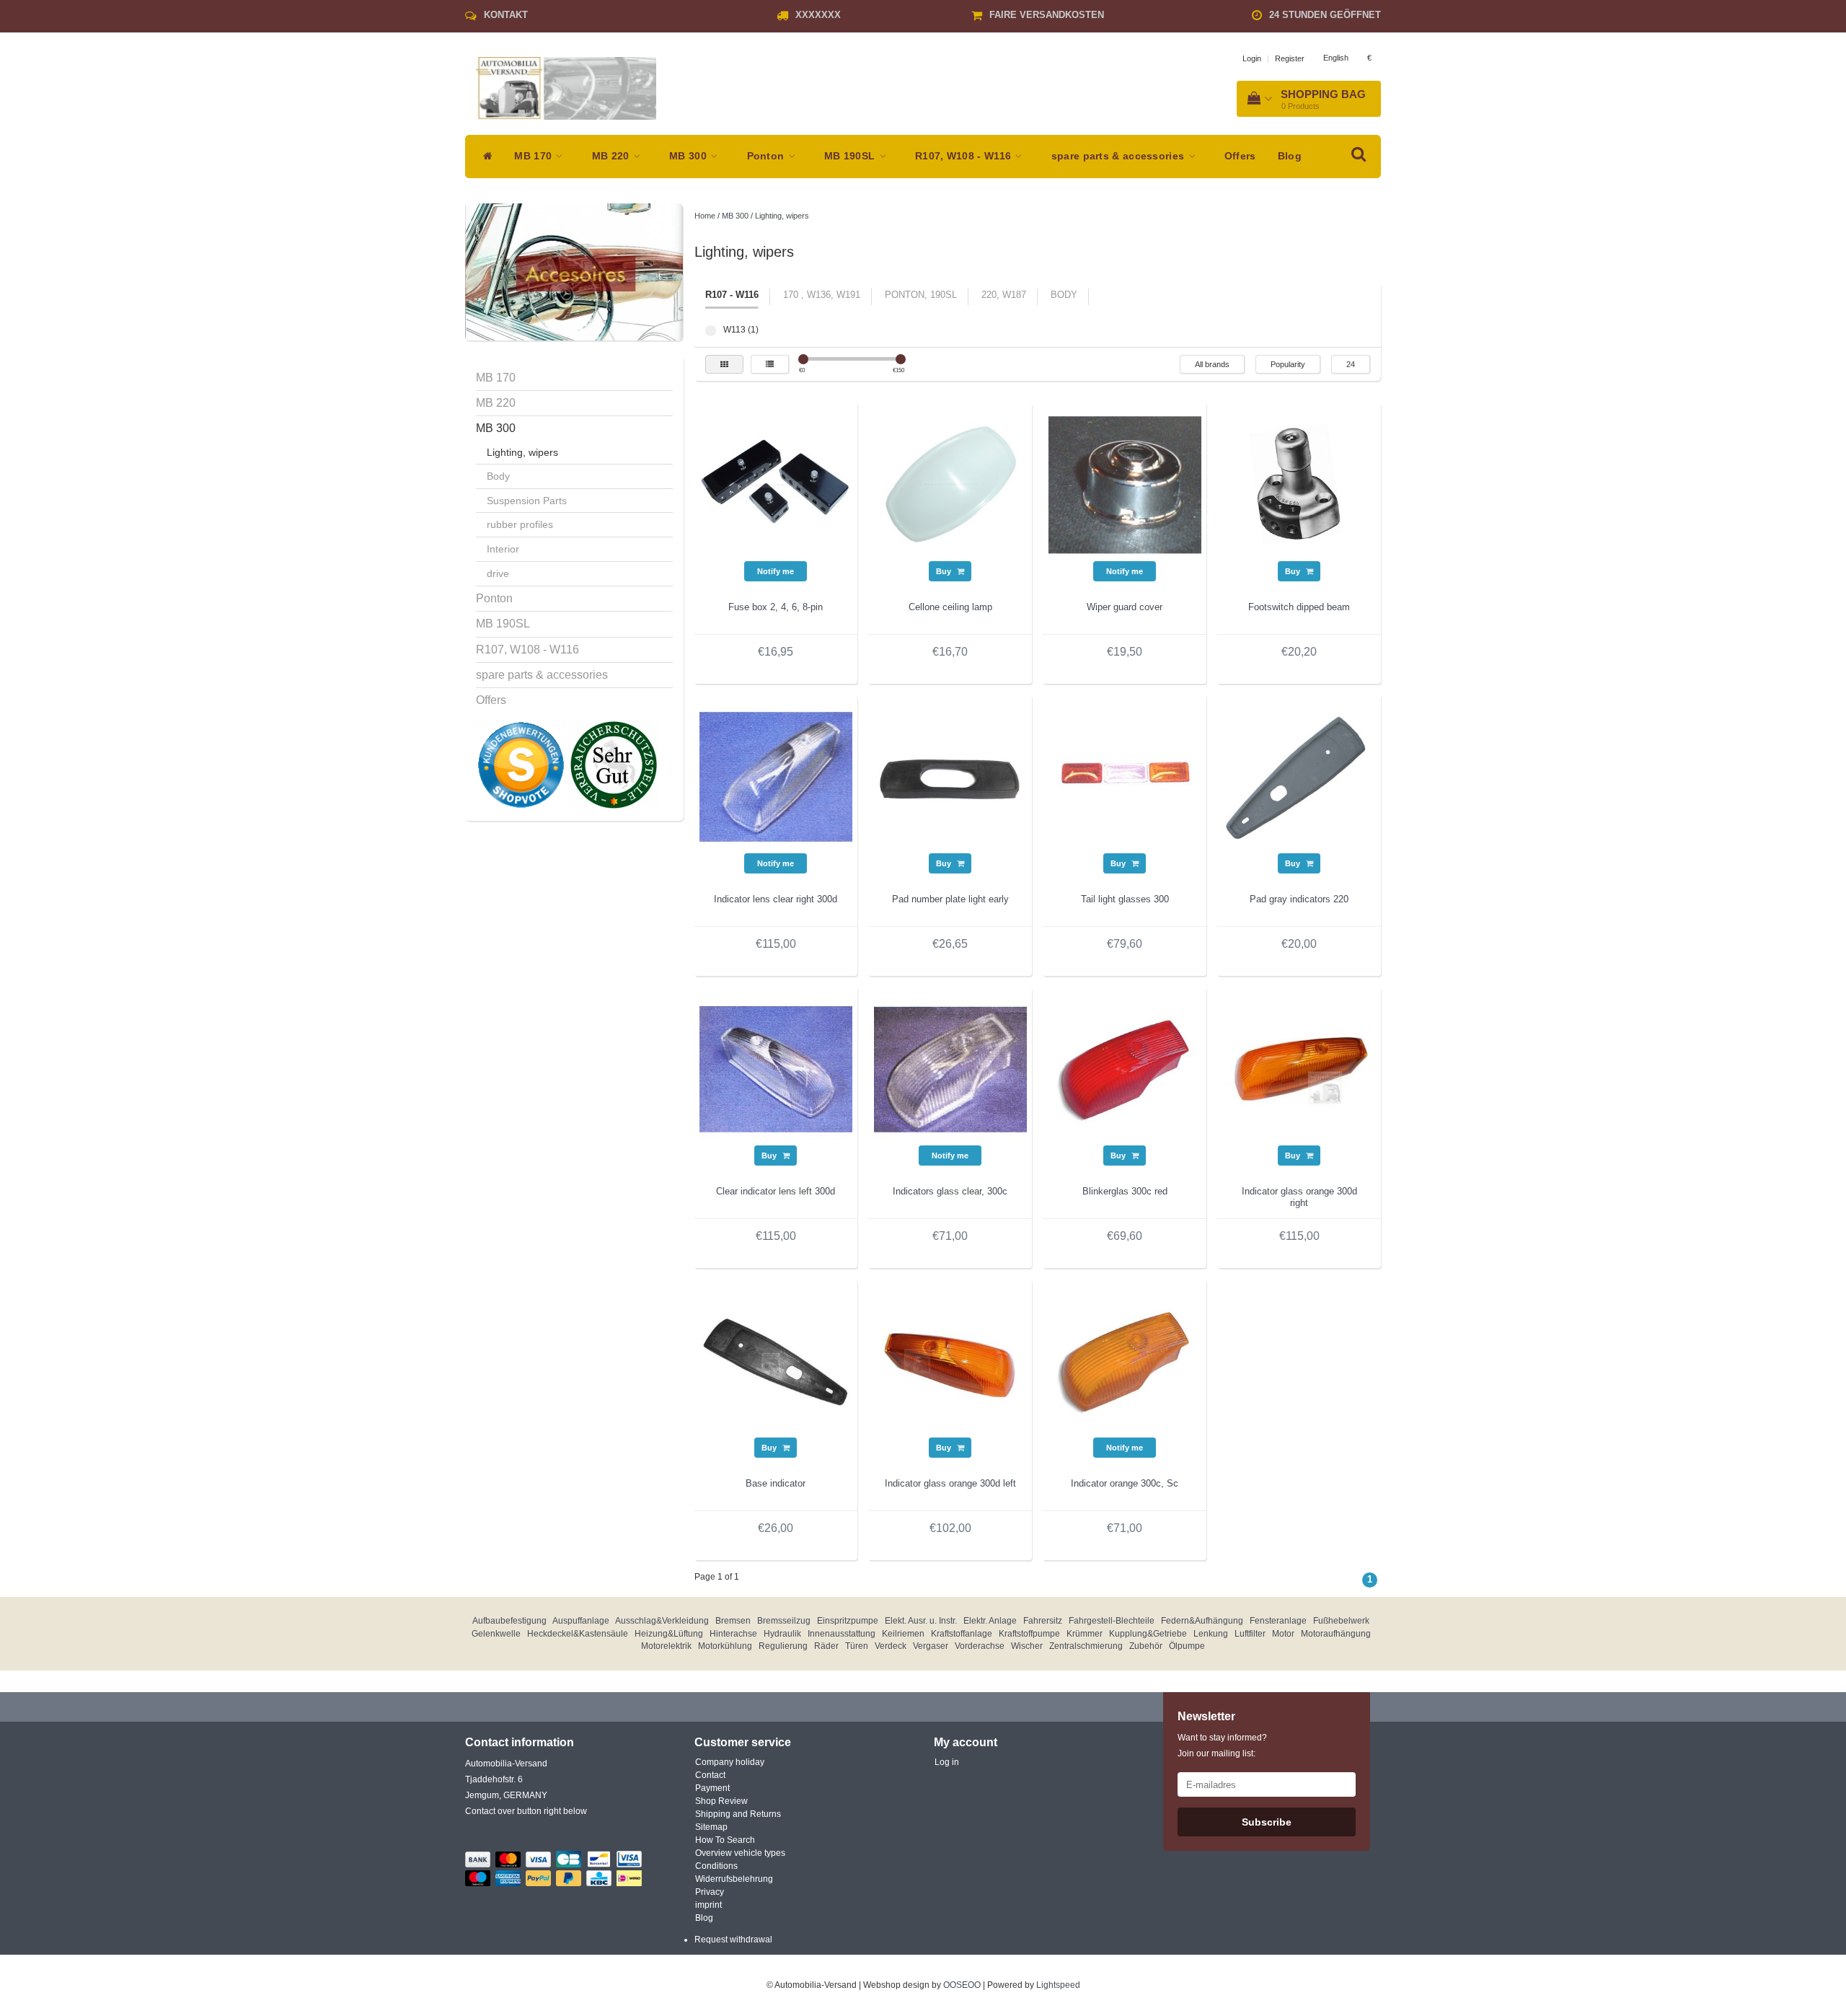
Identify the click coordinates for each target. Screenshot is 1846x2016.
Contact (710, 1775)
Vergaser (931, 1646)
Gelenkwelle (496, 1634)
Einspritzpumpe (848, 1621)
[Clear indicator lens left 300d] (776, 1068)
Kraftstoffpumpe (1029, 1634)
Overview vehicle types (740, 1853)
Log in (947, 1762)
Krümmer (1085, 1634)
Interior (503, 549)
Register (1290, 58)
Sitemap (711, 1827)
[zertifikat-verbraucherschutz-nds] (613, 765)
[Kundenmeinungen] (522, 765)
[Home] (484, 157)
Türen (857, 1646)
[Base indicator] (776, 1360)
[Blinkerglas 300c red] (1125, 1068)
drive (498, 573)
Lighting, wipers (522, 452)
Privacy (710, 1892)
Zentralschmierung (1086, 1646)
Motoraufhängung (1336, 1634)
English (1336, 58)
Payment (712, 1788)
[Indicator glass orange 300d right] (1299, 1068)
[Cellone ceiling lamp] (950, 484)
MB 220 (612, 156)
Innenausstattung (842, 1634)
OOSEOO (962, 1985)
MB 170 (534, 156)
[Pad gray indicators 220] (1299, 776)
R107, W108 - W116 (964, 156)
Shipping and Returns (738, 1814)
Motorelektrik (666, 1646)
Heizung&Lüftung (669, 1634)
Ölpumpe (1187, 1646)
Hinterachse (733, 1634)
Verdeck (891, 1646)
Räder (826, 1646)
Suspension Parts (527, 501)
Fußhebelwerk (1341, 1621)
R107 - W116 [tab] (732, 295)
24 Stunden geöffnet (1325, 15)
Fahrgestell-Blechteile (1112, 1621)
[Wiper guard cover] (1125, 484)
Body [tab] (1064, 295)
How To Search (725, 1840)
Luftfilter (1250, 1634)
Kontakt (506, 15)
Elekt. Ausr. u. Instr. (921, 1621)
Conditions (716, 1866)
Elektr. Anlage (990, 1621)
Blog (1290, 156)
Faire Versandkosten (1047, 15)
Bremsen (733, 1621)
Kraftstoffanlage (962, 1634)
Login (1252, 58)
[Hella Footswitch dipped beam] (1299, 484)
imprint (708, 1905)
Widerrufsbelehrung (734, 1879)
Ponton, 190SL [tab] (921, 295)
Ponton (767, 156)
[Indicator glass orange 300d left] (950, 1360)
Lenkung (1211, 1634)
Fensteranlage (1278, 1621)
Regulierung (783, 1646)
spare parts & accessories (1119, 156)
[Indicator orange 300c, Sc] (1125, 1360)
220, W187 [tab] (1004, 295)
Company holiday (730, 1762)
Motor (1283, 1634)
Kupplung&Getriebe (1148, 1634)
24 (1351, 364)
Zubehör (1146, 1646)
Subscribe (1267, 1822)
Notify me (776, 571)
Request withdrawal (733, 1940)
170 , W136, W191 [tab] (822, 295)
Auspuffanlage (581, 1621)
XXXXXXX (818, 15)
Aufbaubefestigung (509, 1621)
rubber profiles (520, 524)
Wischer (1027, 1646)
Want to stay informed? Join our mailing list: (1222, 1746)
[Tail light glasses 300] (1125, 776)
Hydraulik (782, 1634)
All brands (1212, 364)
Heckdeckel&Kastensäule (578, 1634)
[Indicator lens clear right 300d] (776, 776)
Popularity (1288, 364)
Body (498, 476)
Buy (945, 571)
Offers (1240, 156)
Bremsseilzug (784, 1621)
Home (705, 216)
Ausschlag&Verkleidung (662, 1621)
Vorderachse (980, 1646)
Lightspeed (1058, 1985)
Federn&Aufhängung (1202, 1621)
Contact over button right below (526, 1811)
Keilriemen (903, 1634)
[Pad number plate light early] (950, 776)
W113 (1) (711, 331)
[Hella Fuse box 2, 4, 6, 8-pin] (776, 484)
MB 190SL (851, 156)
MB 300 (689, 156)
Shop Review (721, 1801)
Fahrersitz (1043, 1621)
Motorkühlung (725, 1646)
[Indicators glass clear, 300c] (950, 1068)
